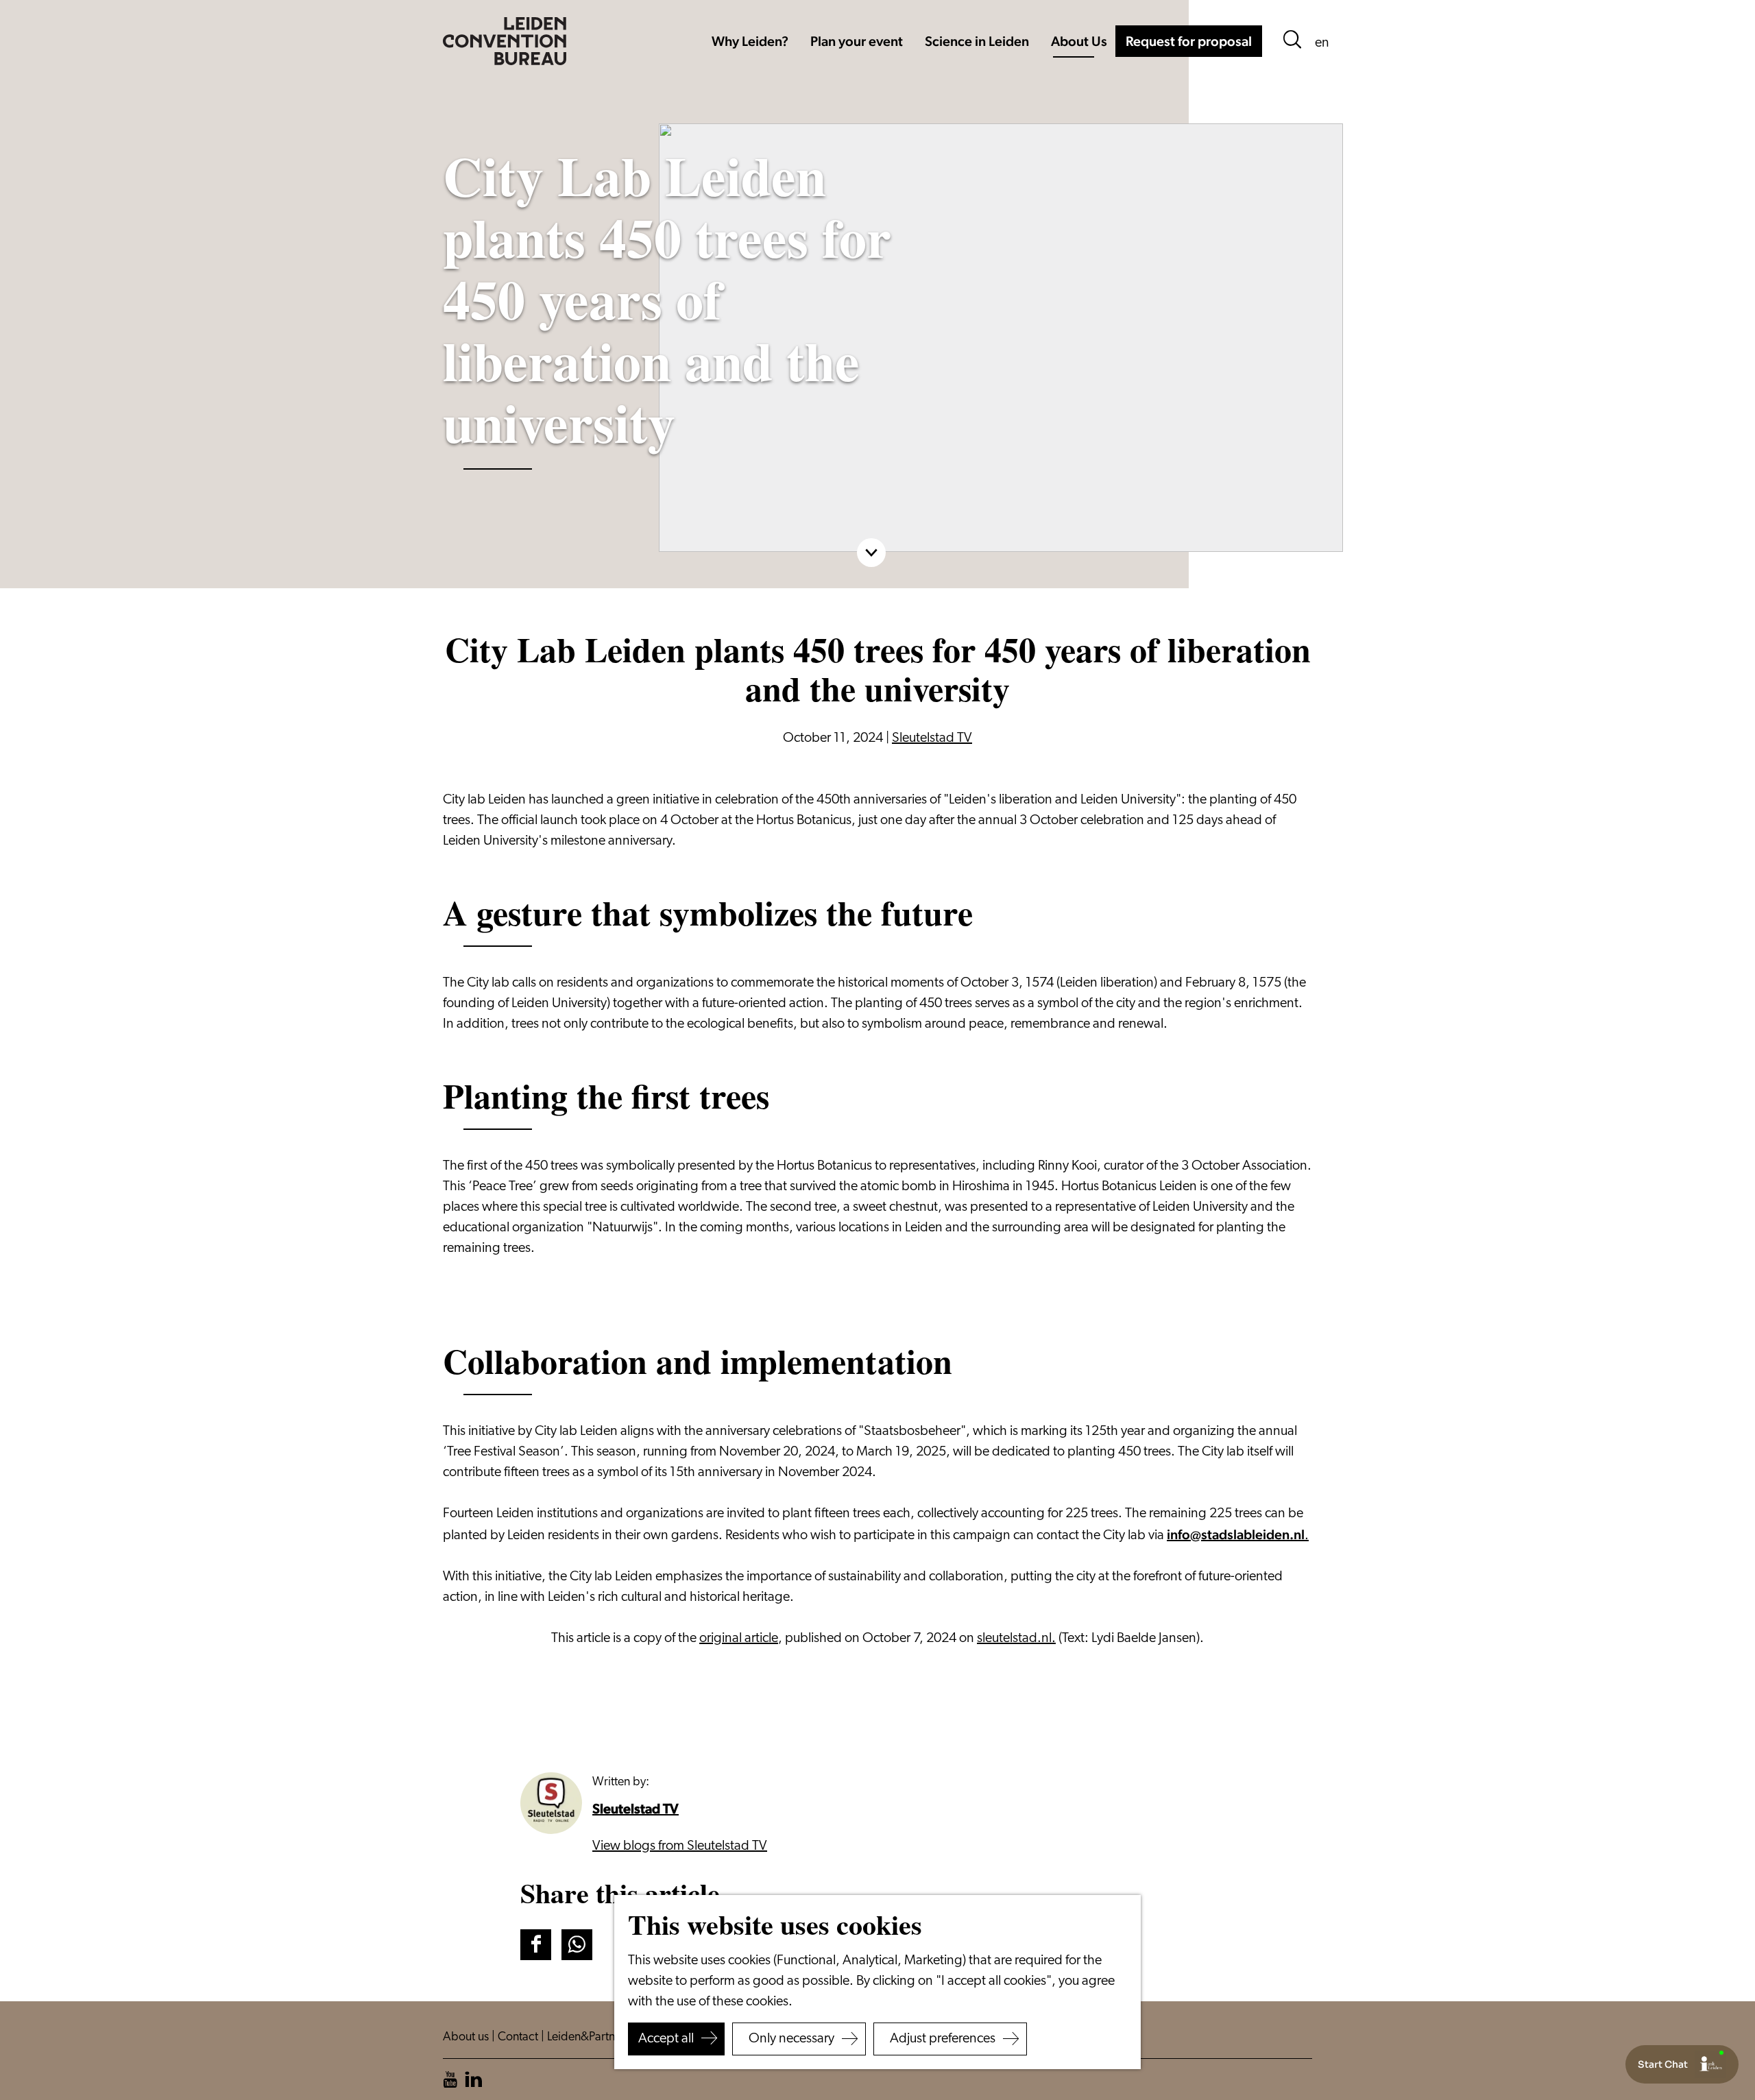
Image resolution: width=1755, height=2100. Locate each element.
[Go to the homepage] (505, 41)
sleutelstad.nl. (1016, 1639)
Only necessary (791, 2039)
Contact (519, 2038)
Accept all (666, 2039)
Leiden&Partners (590, 2038)
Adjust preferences (943, 2039)
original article (739, 1639)
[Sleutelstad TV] (551, 1803)
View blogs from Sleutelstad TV (680, 1846)
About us (467, 2038)
